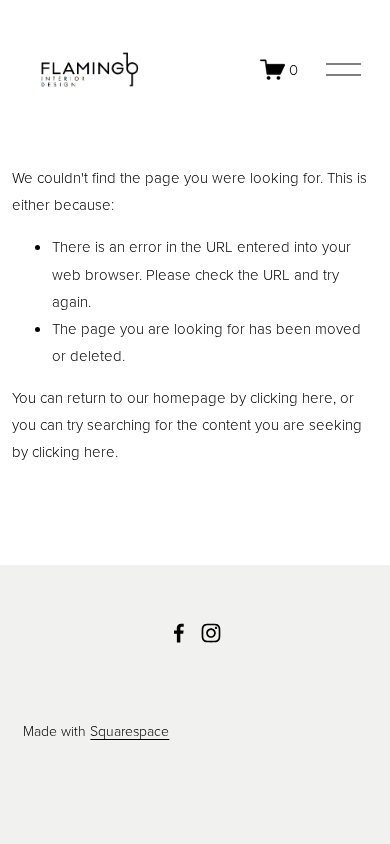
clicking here (291, 397)
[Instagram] (211, 633)
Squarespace (129, 730)
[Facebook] (179, 633)
